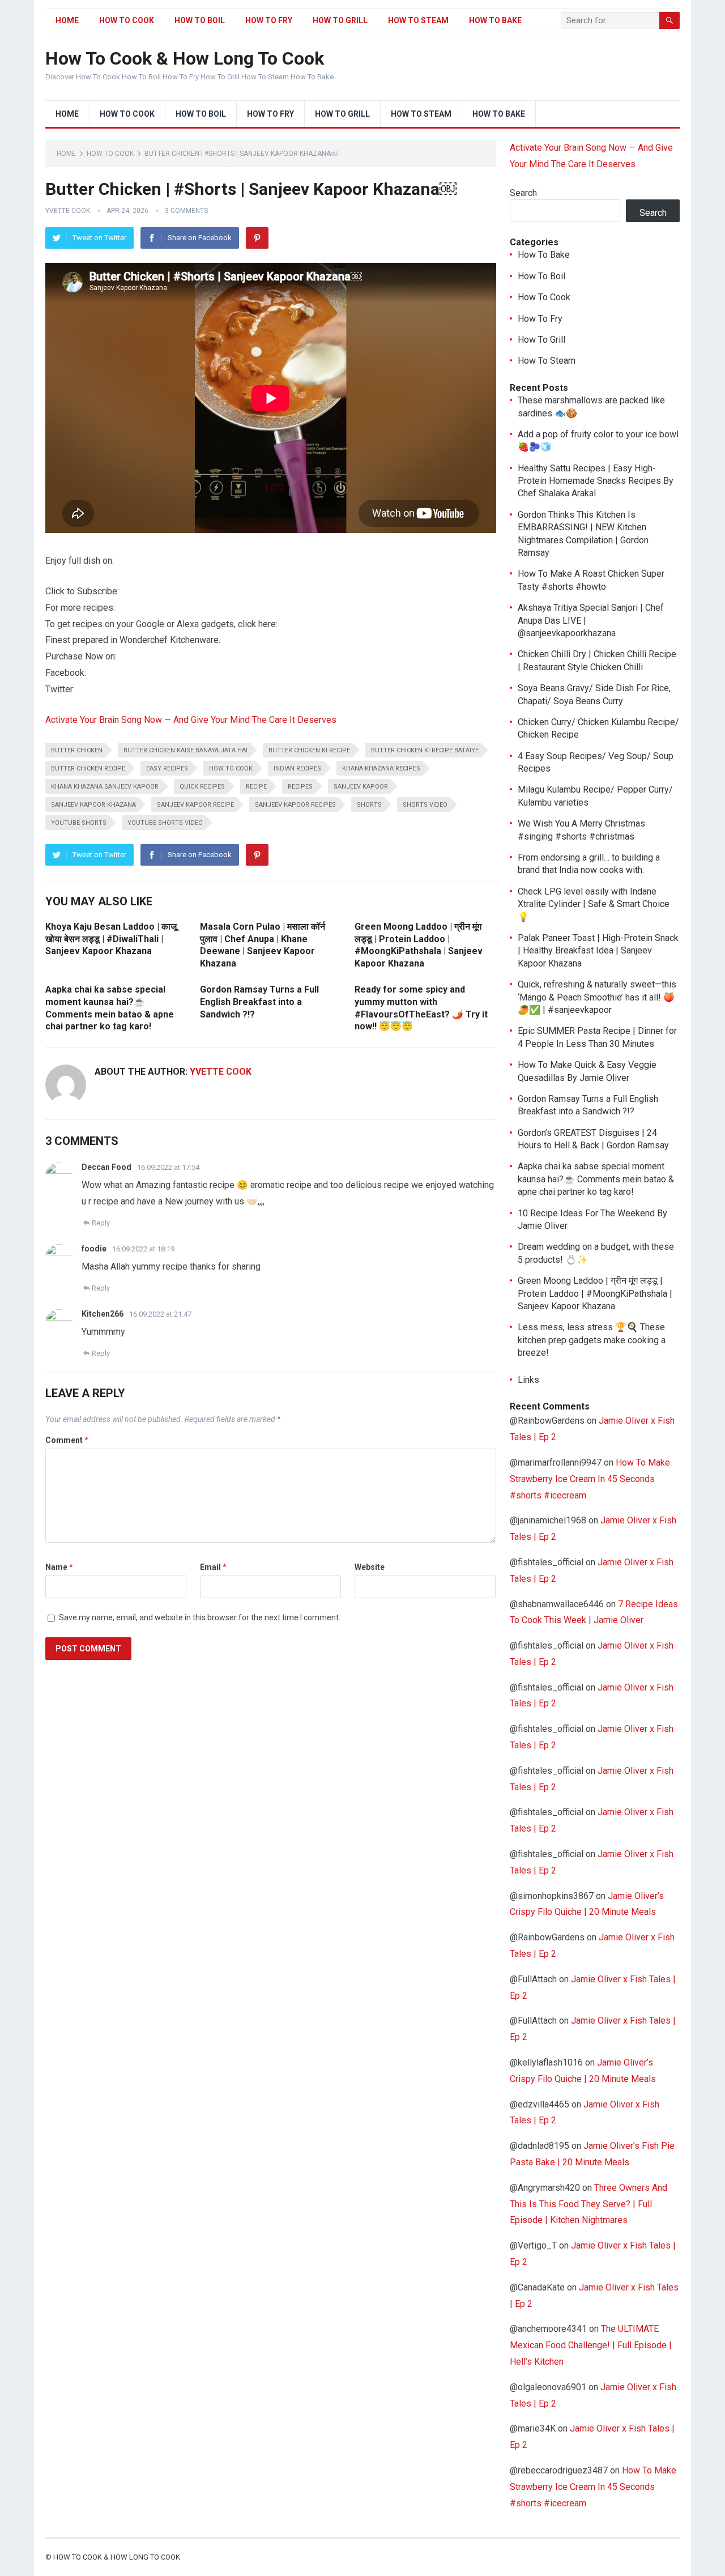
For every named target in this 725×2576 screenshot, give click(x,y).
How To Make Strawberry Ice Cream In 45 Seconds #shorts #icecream (590, 1479)
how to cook (231, 768)
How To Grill (340, 20)
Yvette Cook (68, 211)
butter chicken (77, 750)
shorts (369, 805)
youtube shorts (79, 823)
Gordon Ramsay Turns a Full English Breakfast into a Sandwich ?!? (259, 1002)
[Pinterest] (257, 238)
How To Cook (127, 20)
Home (67, 20)
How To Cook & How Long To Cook (185, 58)
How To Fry (269, 20)
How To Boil (200, 20)
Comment (67, 1440)
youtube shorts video (165, 823)
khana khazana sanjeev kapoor (105, 787)
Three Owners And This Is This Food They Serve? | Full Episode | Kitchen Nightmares (588, 2204)
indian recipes (297, 768)
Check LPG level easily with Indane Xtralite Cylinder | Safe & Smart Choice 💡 (594, 904)
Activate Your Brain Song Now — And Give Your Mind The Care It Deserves (191, 720)
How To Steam (418, 20)
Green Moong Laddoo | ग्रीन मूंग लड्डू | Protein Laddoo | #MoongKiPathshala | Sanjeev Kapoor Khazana (595, 1293)
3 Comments (186, 211)
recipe (256, 787)
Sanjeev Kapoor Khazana (93, 805)
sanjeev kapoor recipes (295, 805)
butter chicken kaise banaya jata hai (185, 750)
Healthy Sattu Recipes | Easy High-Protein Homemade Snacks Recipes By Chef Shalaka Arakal (596, 481)
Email (213, 1567)
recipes (300, 787)
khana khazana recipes (381, 768)
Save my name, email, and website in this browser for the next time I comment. (200, 1617)
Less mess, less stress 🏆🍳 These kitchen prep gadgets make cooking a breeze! (592, 1340)
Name (59, 1567)
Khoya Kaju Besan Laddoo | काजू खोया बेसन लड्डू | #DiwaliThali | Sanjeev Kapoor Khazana (111, 939)
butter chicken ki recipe (309, 750)
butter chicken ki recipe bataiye (425, 750)
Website (370, 1567)
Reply (101, 1223)
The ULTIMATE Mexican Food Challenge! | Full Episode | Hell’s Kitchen (591, 2345)
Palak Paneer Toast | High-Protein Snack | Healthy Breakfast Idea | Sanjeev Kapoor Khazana (598, 951)
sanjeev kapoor (361, 787)
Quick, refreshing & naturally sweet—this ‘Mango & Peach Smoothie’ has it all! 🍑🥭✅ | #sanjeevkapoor (597, 997)
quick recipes (202, 787)
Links (528, 1380)
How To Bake (495, 20)
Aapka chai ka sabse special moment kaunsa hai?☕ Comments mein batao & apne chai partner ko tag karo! (596, 1179)
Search (523, 193)
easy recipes (167, 768)
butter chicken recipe (88, 768)
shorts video (425, 805)
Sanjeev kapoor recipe (195, 805)
